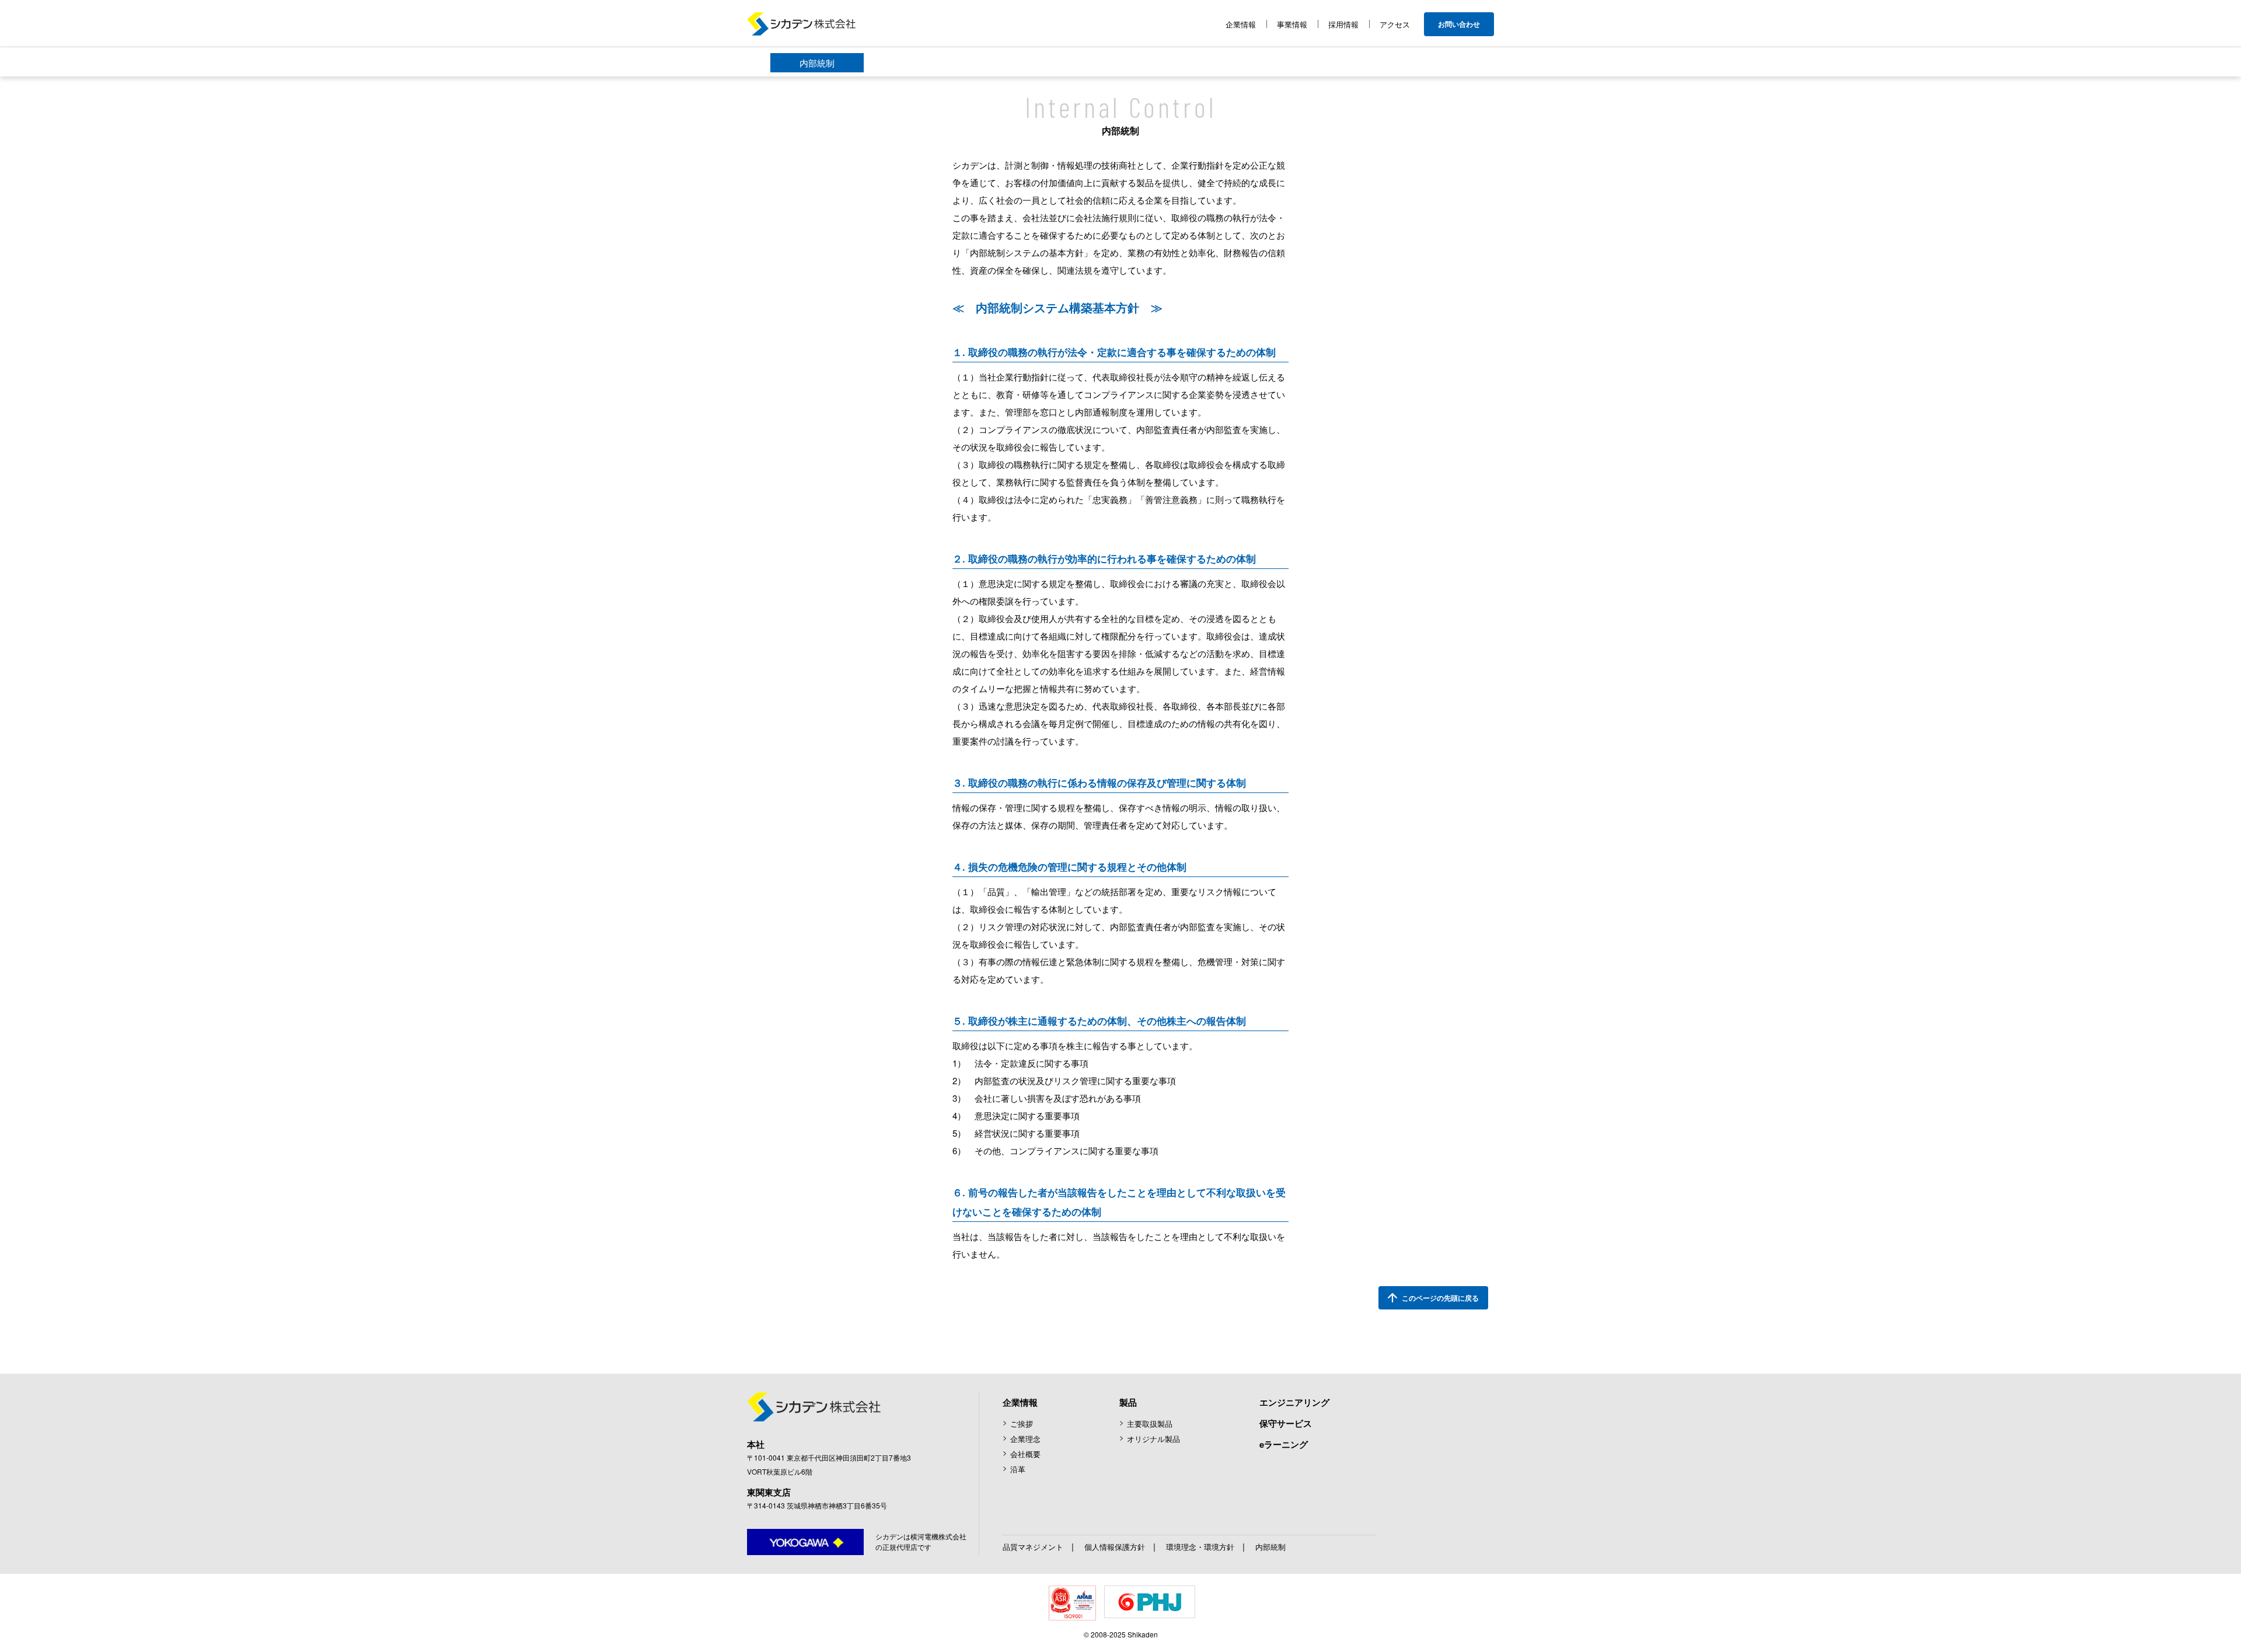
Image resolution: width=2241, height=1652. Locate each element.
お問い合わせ (1459, 24)
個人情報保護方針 (1115, 1547)
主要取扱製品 (1150, 1424)
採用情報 (1343, 24)
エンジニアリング (1294, 1402)
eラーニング (1284, 1444)
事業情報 (1292, 24)
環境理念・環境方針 (1200, 1547)
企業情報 (1241, 24)
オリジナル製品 (1153, 1439)
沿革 (1018, 1469)
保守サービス (1286, 1423)
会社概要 (1025, 1454)
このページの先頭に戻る (1440, 1298)
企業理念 (1025, 1439)
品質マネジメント (1033, 1547)
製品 (1128, 1402)
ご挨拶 (1022, 1424)
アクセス (1395, 24)
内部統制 (817, 63)
